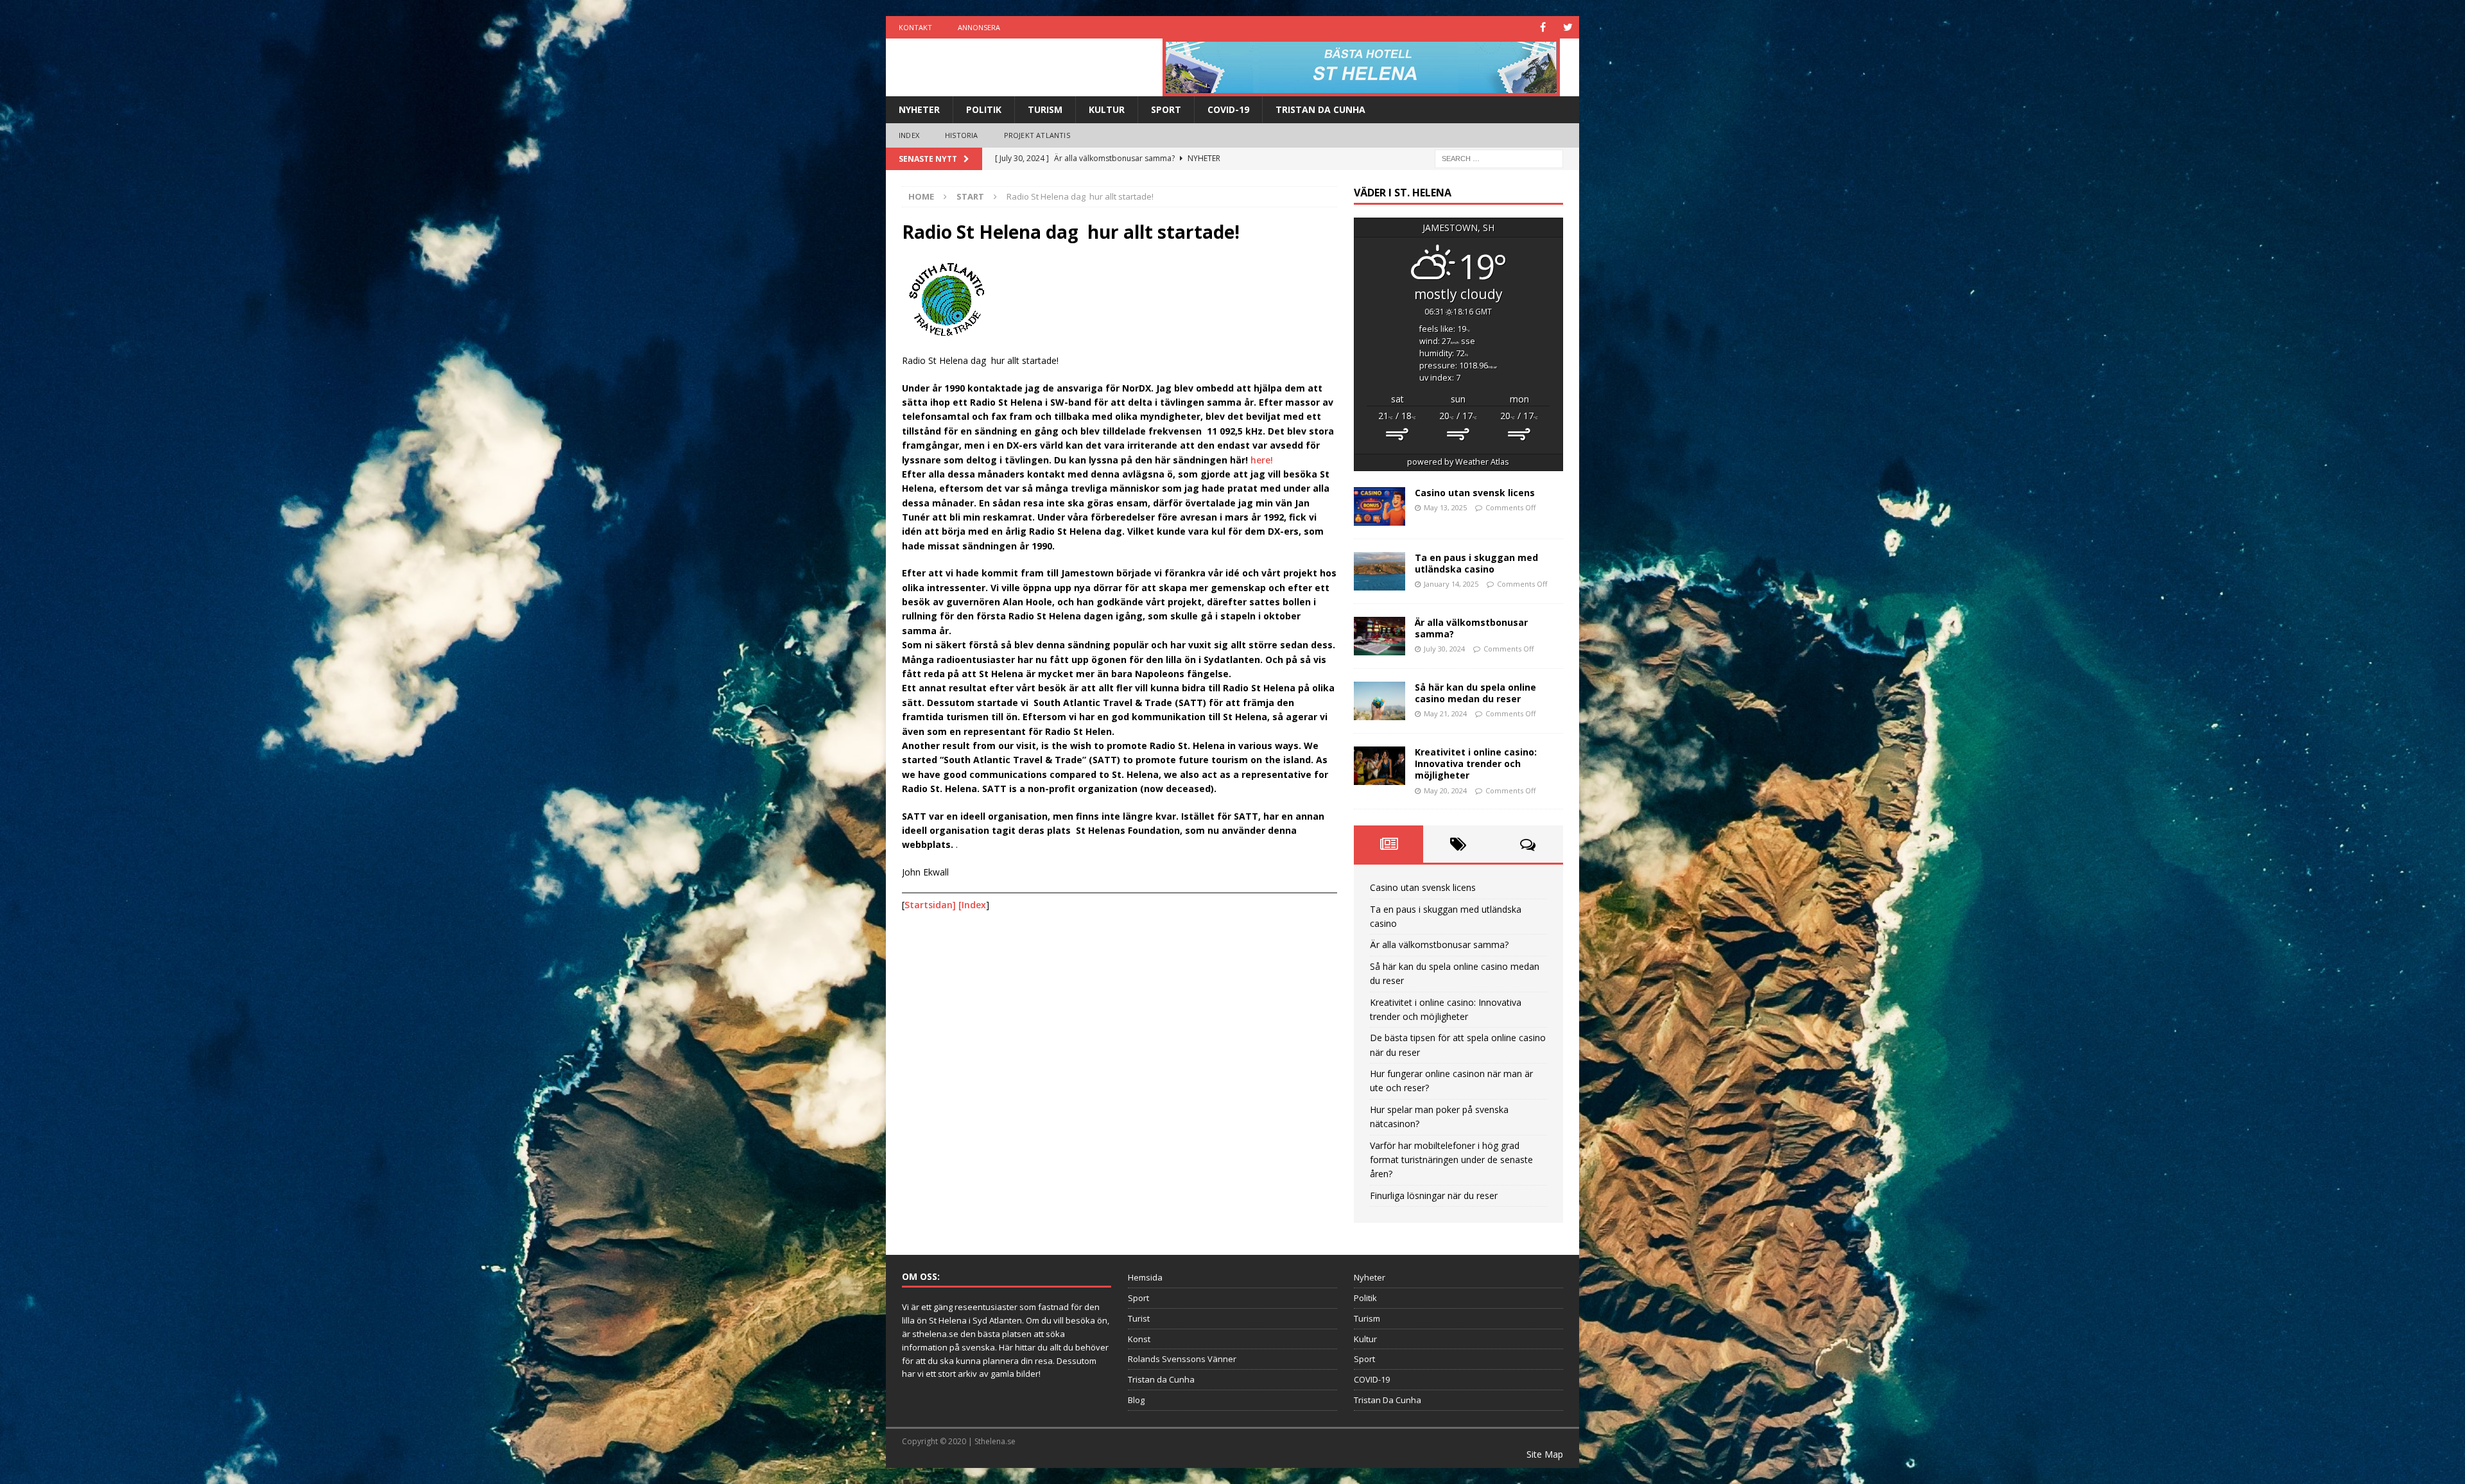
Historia (962, 135)
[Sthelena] (1361, 67)
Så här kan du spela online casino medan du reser (1475, 693)
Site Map (1545, 1454)
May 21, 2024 (1445, 713)
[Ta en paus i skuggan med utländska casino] (1380, 571)
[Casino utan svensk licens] (1380, 506)
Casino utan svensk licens (1475, 493)
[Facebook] (1543, 27)
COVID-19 (1228, 109)
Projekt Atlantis (1037, 135)
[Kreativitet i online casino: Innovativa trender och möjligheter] (1380, 766)
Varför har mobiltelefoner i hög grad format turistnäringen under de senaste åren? (1451, 1160)
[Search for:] (1499, 158)
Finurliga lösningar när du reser (1434, 1195)
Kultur (1107, 109)
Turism (1045, 109)
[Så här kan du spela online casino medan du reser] (1380, 701)
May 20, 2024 (1445, 790)
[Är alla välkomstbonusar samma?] (1380, 636)
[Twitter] (1568, 27)
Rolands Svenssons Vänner (1182, 1359)
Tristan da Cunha (1161, 1379)
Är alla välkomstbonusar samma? (1471, 628)
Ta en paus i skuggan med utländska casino (1476, 563)
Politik (984, 109)
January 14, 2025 (1451, 584)
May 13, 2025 (1445, 507)
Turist (1139, 1318)
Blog (1136, 1400)
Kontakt (915, 27)
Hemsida (1145, 1277)
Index (909, 135)
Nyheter (919, 109)
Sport (1166, 109)
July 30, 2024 (1444, 649)
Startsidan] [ (933, 905)
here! (1262, 460)
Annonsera (979, 27)
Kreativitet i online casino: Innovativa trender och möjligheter (1476, 764)
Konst (1139, 1339)
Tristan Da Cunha (1320, 109)
